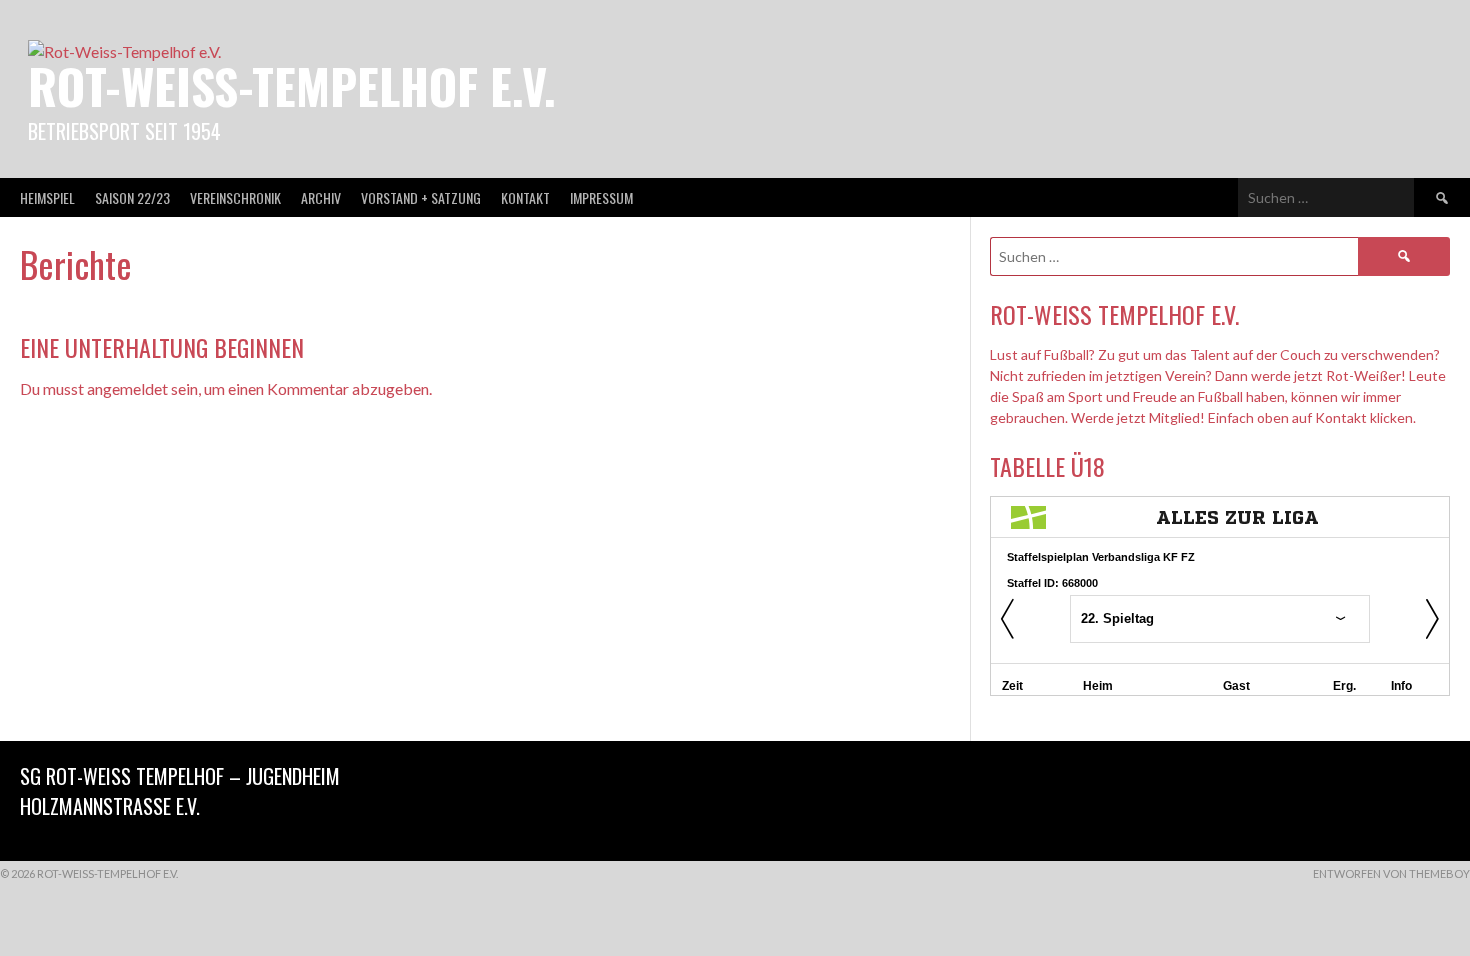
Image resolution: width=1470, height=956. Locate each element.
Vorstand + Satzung (421, 197)
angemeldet (127, 388)
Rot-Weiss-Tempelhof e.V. (292, 85)
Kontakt (525, 197)
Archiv (321, 197)
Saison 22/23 (132, 197)
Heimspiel (47, 197)
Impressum (601, 197)
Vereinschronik (235, 197)
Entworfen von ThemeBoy (1391, 873)
